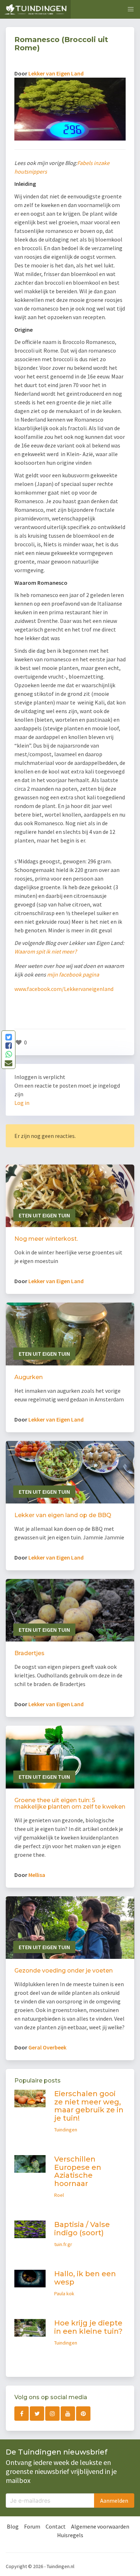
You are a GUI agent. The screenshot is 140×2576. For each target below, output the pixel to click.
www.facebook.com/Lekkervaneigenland (64, 989)
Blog (13, 2526)
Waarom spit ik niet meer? (46, 951)
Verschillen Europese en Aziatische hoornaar (78, 2171)
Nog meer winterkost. (46, 1239)
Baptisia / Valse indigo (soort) (82, 2229)
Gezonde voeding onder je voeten (64, 1971)
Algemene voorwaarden (100, 2526)
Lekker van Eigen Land (56, 73)
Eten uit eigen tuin (44, 1215)
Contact (56, 2526)
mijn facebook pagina (73, 974)
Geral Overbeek (47, 2047)
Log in (22, 1103)
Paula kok (64, 2293)
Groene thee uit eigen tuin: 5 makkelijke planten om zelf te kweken (70, 1803)
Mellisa (37, 1875)
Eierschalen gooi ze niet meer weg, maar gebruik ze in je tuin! (89, 2106)
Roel (59, 2195)
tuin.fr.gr (63, 2244)
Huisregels (70, 2535)
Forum (32, 2526)
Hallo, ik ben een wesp (85, 2278)
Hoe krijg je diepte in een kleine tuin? (88, 2327)
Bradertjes (29, 1653)
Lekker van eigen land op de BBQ (63, 1515)
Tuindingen (66, 2130)
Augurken (29, 1377)
